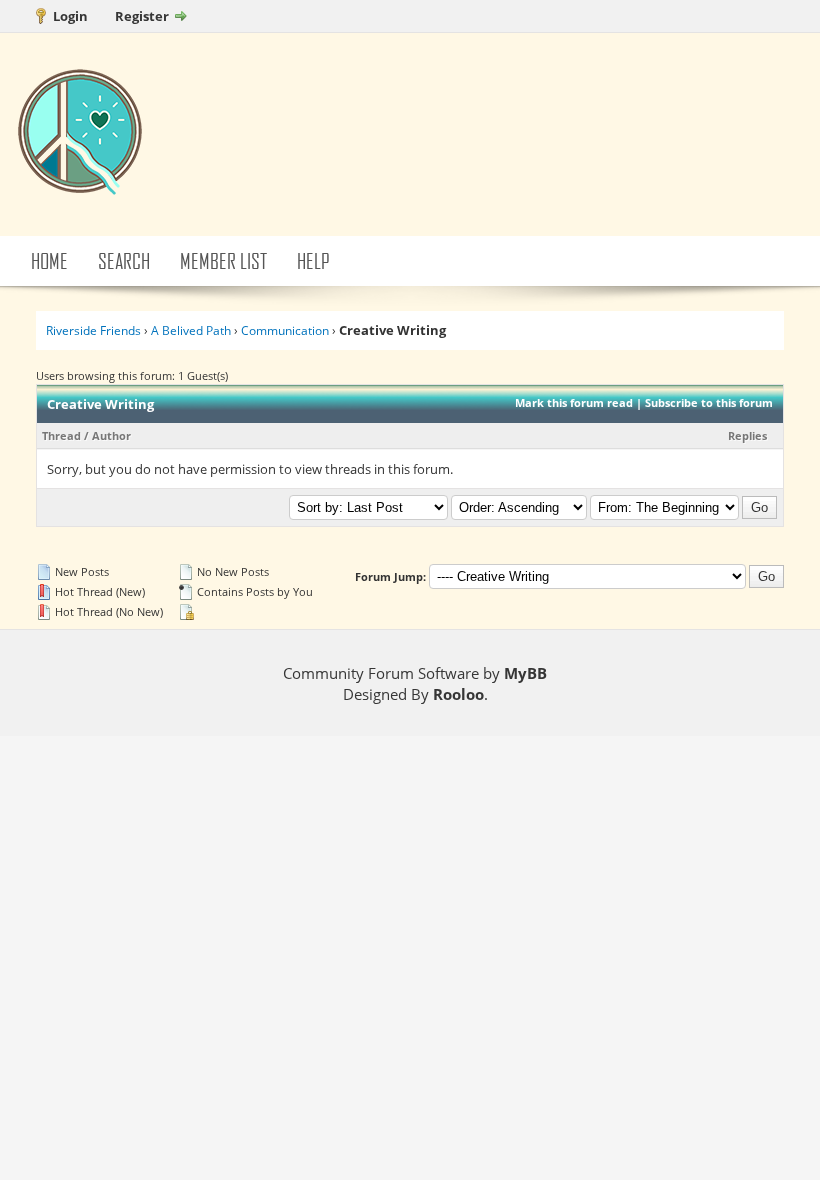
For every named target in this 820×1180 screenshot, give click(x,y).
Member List (223, 260)
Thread (61, 435)
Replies (747, 435)
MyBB (525, 673)
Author (111, 435)
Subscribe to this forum (709, 402)
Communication (285, 330)
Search (124, 260)
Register (142, 16)
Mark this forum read (574, 402)
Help (313, 260)
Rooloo (458, 694)
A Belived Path (191, 330)
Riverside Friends (93, 330)
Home (49, 260)
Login (70, 16)
